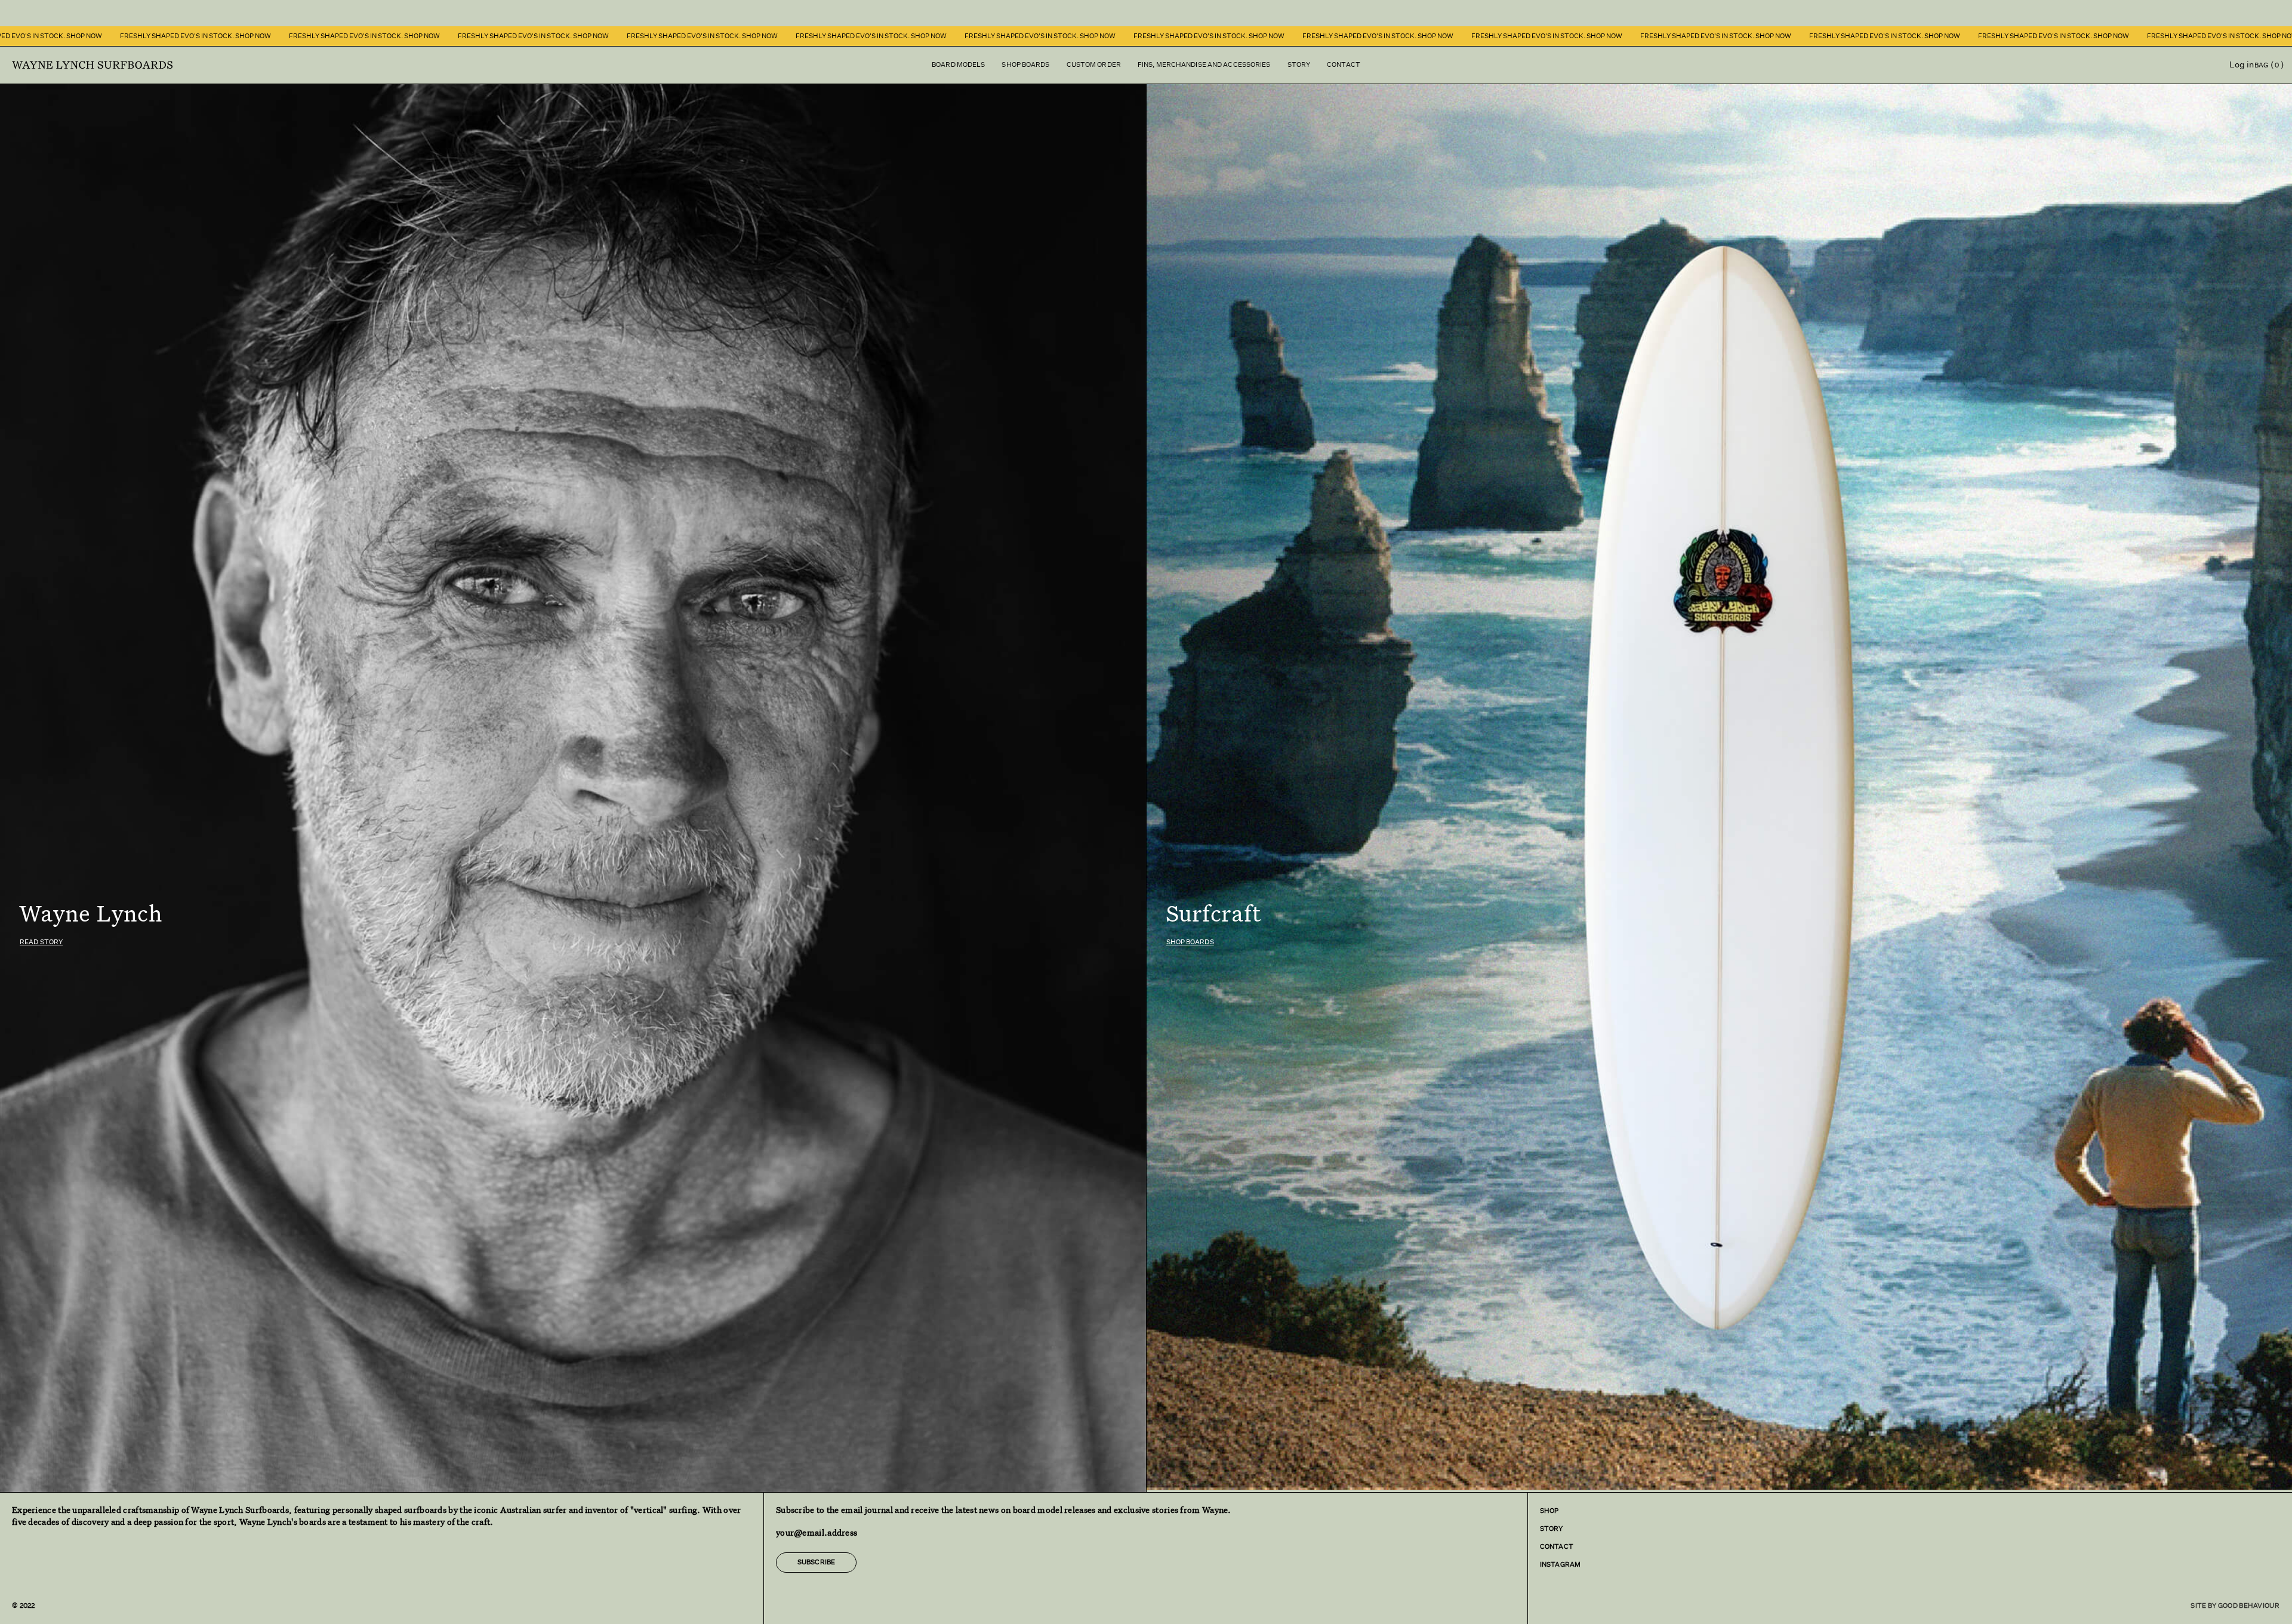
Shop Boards (1025, 65)
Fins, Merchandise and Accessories (1204, 65)
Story (1299, 65)
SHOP (1549, 1511)
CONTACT (1557, 1547)
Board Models (958, 65)
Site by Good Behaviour (2235, 1606)
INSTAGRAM (1560, 1565)
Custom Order (1094, 65)
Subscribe (816, 1562)
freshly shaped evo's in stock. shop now (137, 36)
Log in (2242, 64)
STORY (1552, 1529)
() (2273, 64)
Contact (1344, 65)
